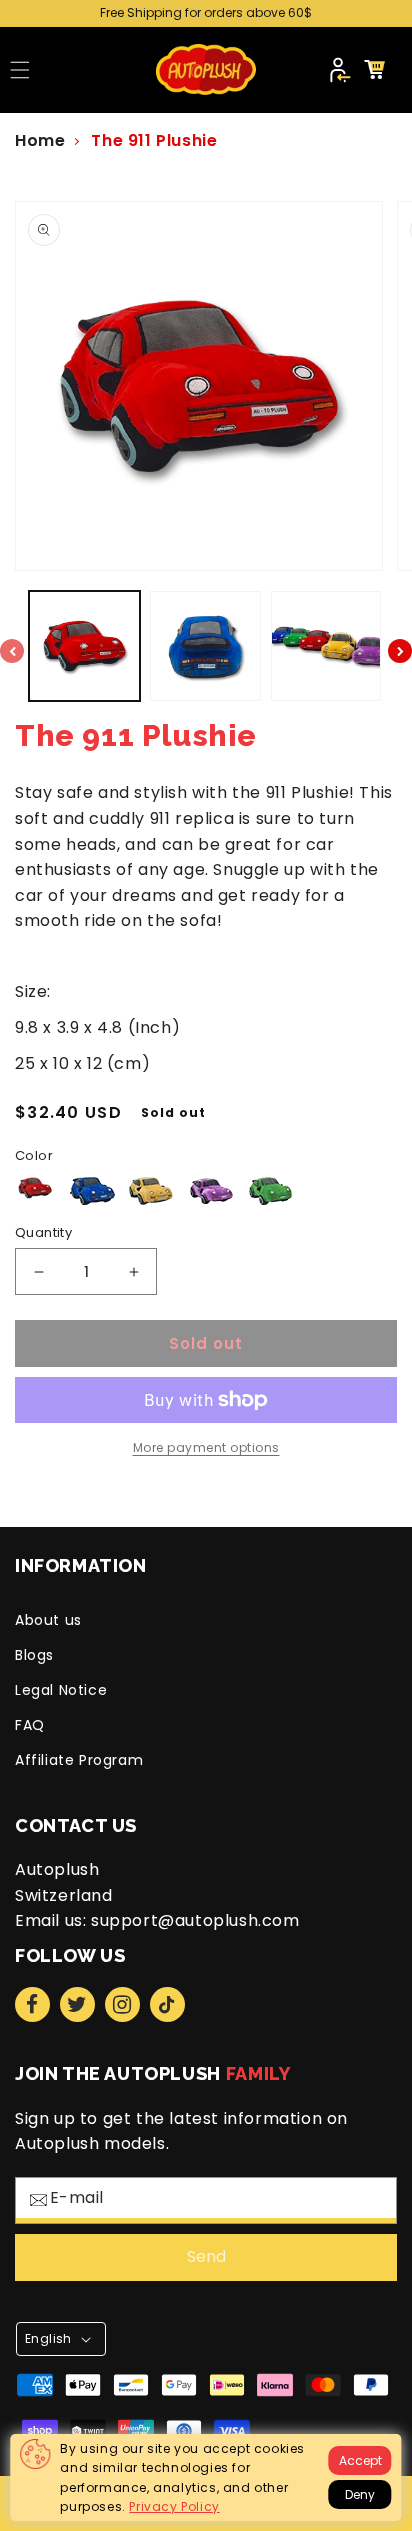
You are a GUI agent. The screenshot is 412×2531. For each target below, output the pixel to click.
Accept (360, 2460)
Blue (92, 1191)
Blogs (34, 1655)
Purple (211, 1191)
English (48, 2338)
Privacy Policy (174, 2506)
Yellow (151, 1191)
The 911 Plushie (154, 140)
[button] (20, 70)
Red (36, 1187)
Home (40, 140)
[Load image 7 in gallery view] (326, 646)
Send (206, 2256)
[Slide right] (400, 651)
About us (48, 1620)
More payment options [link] (206, 1447)
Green (270, 1191)
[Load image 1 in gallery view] (84, 646)
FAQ (30, 1725)
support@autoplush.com (195, 1920)
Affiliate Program (79, 1760)
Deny (360, 2494)
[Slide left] (12, 651)
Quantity (43, 1232)
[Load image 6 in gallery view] (205, 646)
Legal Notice (61, 1690)
